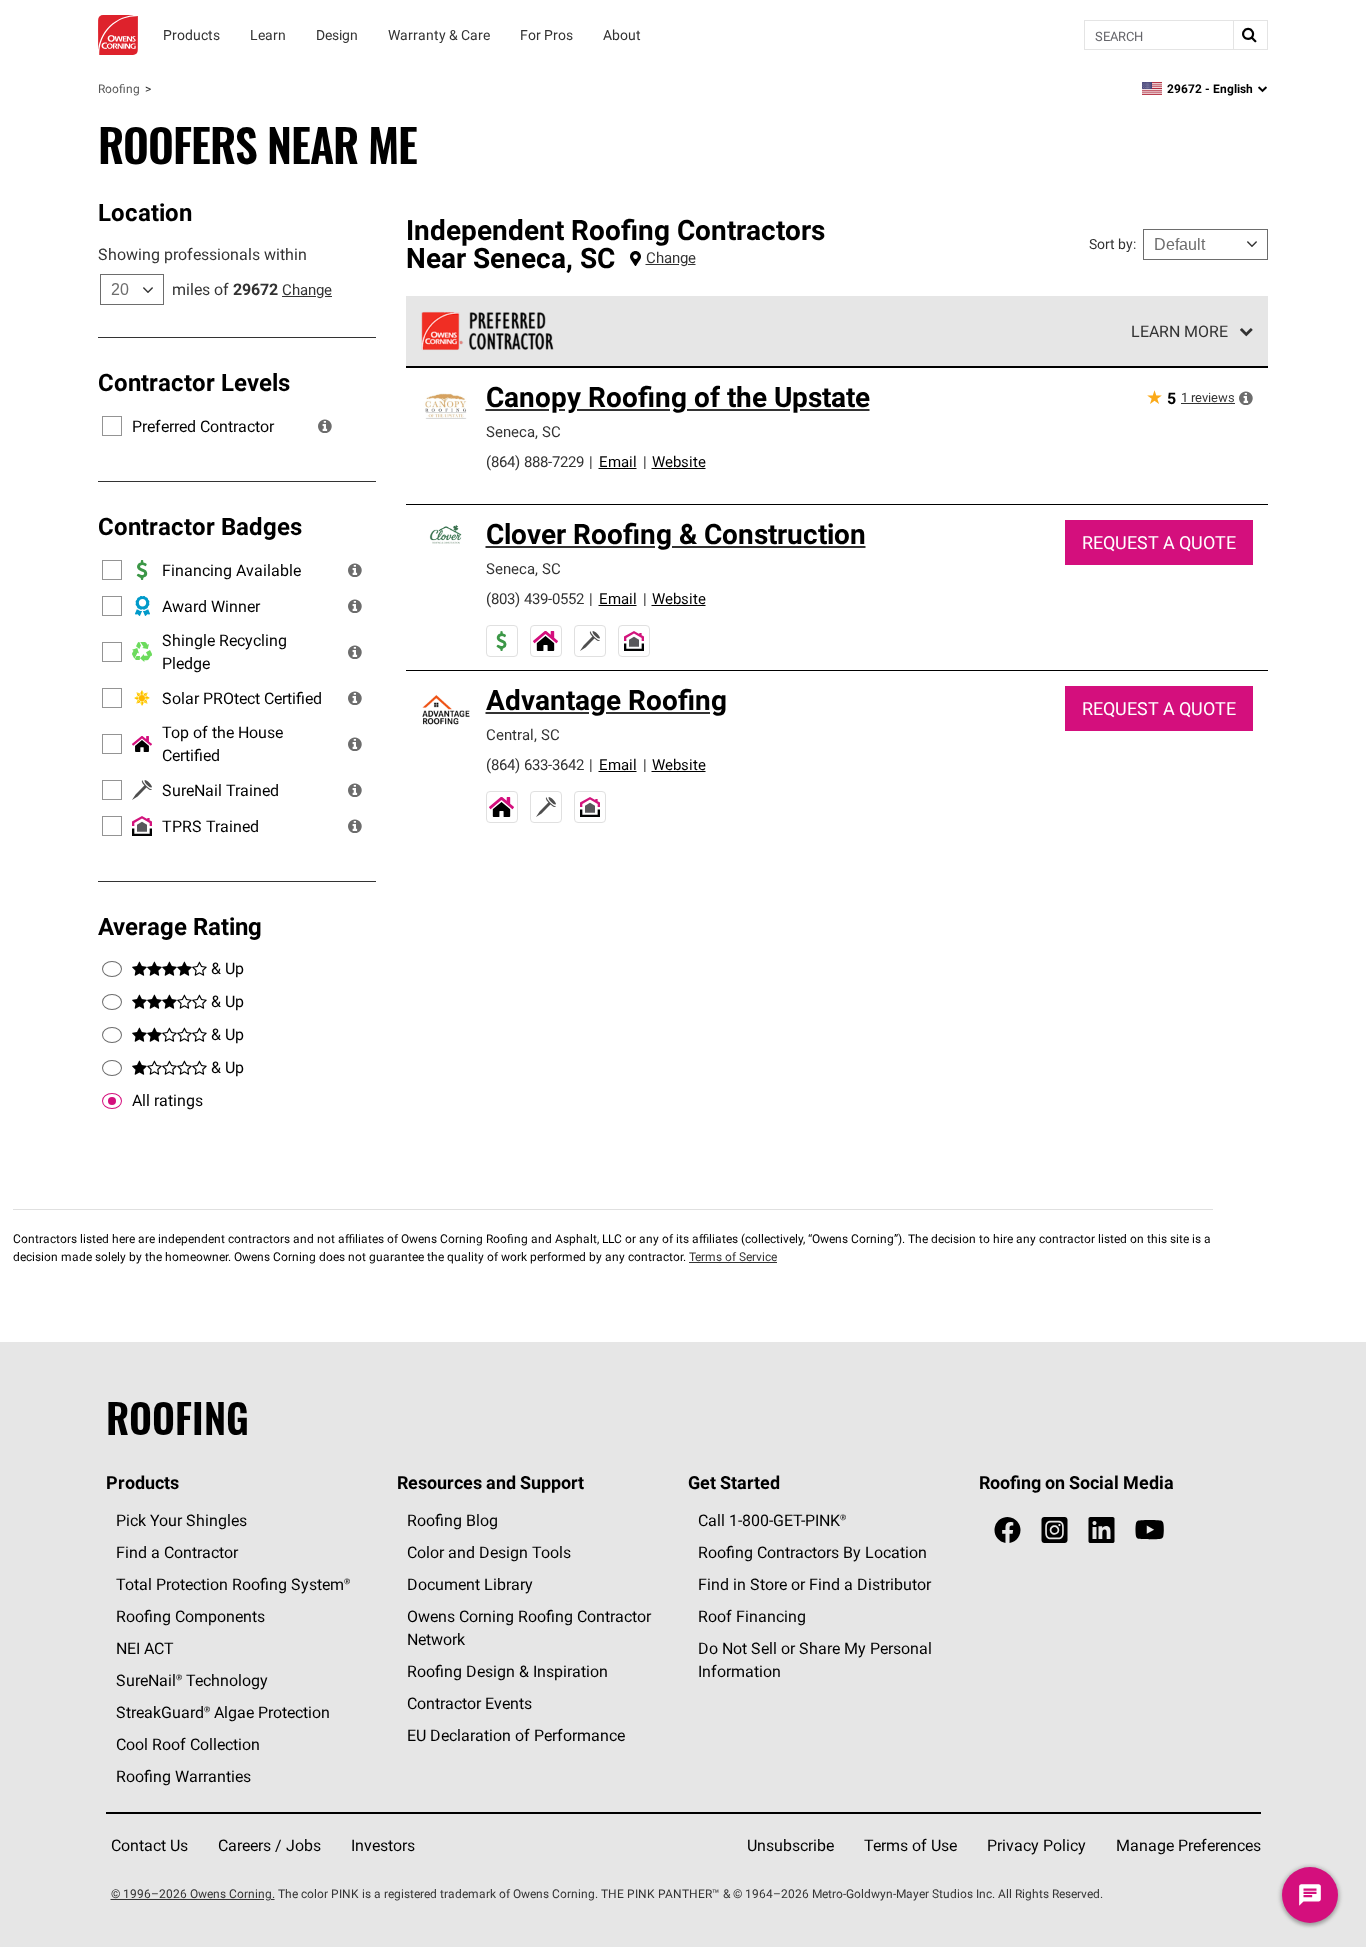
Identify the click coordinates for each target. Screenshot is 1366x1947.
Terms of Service (733, 1256)
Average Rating (180, 926)
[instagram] (1054, 1530)
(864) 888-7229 (535, 461)
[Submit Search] (1250, 35)
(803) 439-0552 (535, 598)
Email (618, 461)
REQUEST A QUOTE (1159, 542)
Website (679, 461)
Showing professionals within (202, 254)
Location (145, 212)
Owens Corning (118, 35)
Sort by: (1112, 244)
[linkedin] (1101, 1530)
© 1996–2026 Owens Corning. (193, 1893)
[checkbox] (112, 1101)
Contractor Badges (200, 526)
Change (307, 289)
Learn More (1179, 331)
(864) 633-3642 (535, 764)
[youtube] (1149, 1530)
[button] (325, 426)
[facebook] (1007, 1530)
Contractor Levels (194, 382)
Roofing (119, 88)
